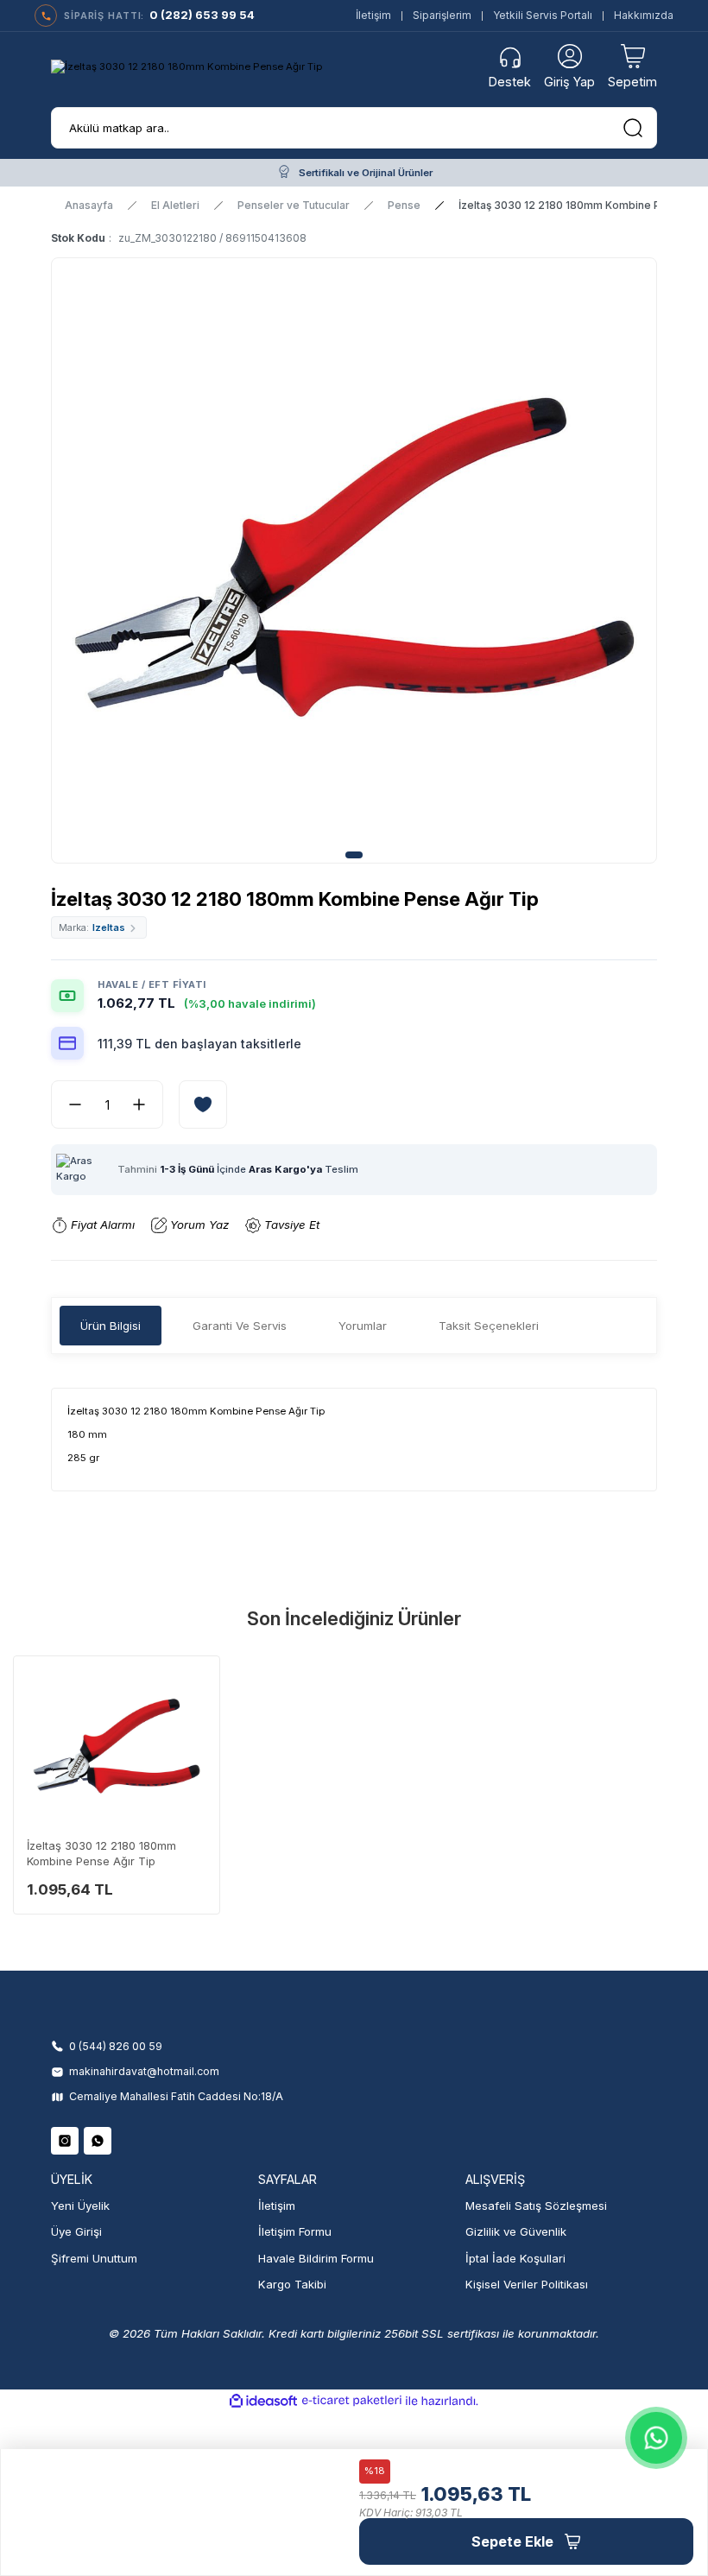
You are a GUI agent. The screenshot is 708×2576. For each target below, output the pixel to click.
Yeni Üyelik (80, 2206)
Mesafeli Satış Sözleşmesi (536, 2206)
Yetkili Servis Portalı (543, 15)
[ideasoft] (263, 2402)
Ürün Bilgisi (111, 1326)
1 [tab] (354, 855)
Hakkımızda (644, 15)
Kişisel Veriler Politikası (527, 2284)
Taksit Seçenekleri (489, 1326)
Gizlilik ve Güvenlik (516, 2231)
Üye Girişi (76, 2231)
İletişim (373, 15)
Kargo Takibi (292, 2284)
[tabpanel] (354, 568)
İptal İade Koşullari (515, 2258)
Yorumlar (363, 1326)
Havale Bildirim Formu (316, 2258)
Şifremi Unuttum (94, 2258)
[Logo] (186, 67)
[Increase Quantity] (146, 1104)
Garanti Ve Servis (240, 1326)
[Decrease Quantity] (68, 1104)
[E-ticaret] (352, 2401)
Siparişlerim (442, 15)
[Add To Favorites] (203, 1104)
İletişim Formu (295, 2231)
